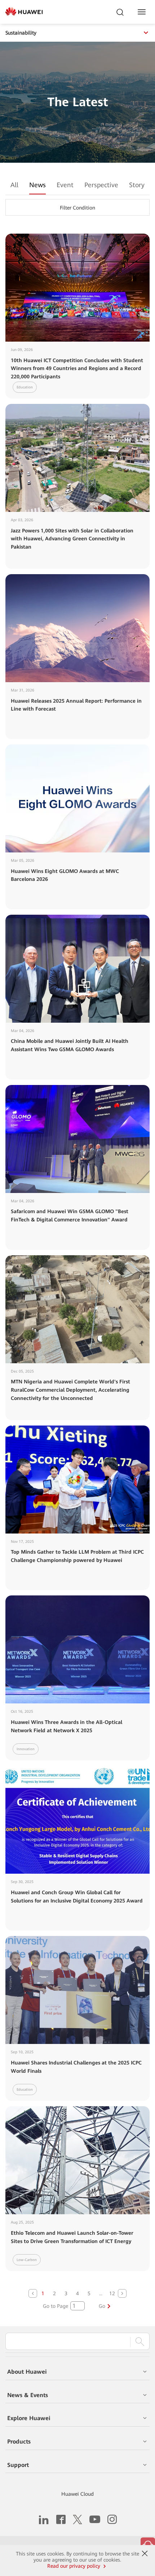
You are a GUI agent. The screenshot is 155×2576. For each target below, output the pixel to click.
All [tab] (14, 185)
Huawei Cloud (77, 2494)
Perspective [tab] (101, 185)
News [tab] (37, 185)
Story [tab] (137, 185)
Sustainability (21, 33)
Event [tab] (65, 185)
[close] (145, 2554)
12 (112, 2293)
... (101, 2293)
